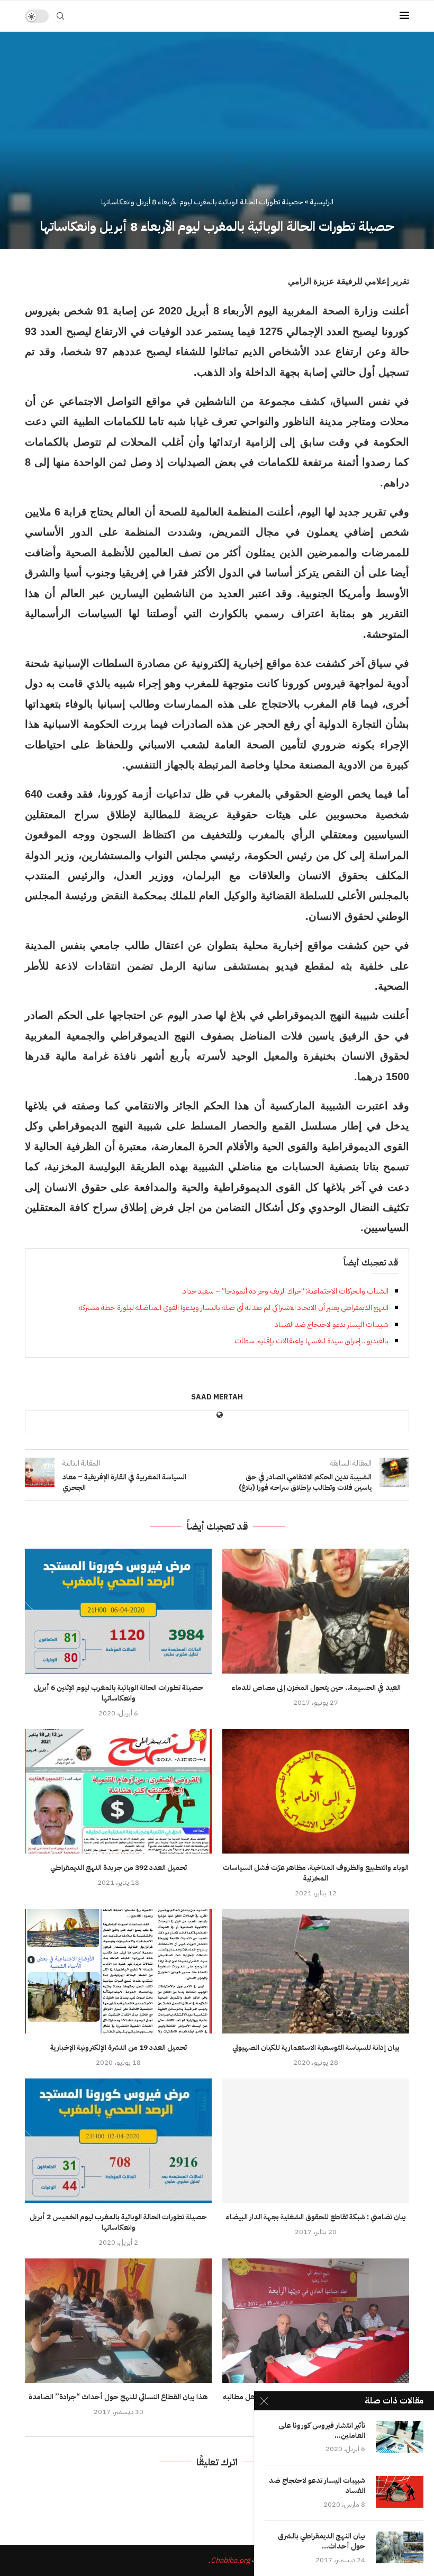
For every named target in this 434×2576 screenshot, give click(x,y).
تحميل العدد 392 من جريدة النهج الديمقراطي (119, 1868)
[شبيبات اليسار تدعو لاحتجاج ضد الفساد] (400, 2492)
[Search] (60, 16)
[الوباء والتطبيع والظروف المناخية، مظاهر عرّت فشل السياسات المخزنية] (316, 1791)
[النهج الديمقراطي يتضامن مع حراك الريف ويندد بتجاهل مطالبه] (316, 2321)
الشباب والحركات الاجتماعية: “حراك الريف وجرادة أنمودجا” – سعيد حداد (286, 1291)
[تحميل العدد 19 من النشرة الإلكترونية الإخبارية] (118, 1971)
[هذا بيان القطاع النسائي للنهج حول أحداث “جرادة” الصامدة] (118, 2321)
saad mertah (217, 1398)
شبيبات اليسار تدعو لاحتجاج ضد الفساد (332, 1325)
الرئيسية (322, 202)
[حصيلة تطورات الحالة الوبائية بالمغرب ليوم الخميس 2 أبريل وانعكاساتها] (118, 2141)
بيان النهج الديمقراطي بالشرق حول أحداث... (322, 2542)
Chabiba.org (230, 2560)
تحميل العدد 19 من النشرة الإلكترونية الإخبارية (119, 2048)
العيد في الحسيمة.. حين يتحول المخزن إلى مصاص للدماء (316, 1688)
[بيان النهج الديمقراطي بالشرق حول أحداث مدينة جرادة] (400, 2547)
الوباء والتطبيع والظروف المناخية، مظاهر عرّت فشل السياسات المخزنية (316, 1873)
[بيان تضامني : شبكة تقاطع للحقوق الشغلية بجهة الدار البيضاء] (316, 2141)
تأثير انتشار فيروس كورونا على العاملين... (322, 2431)
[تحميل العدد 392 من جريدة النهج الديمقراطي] (118, 1791)
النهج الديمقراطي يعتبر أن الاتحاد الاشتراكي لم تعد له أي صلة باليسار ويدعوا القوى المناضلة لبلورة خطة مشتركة (234, 1308)
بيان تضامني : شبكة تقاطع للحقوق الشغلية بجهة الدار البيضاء (316, 2217)
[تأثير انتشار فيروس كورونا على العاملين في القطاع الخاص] (400, 2437)
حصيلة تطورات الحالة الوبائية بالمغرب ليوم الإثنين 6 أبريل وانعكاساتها (119, 1693)
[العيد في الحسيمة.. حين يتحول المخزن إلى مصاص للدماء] (316, 1611)
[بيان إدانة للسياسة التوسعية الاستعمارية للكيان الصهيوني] (316, 1971)
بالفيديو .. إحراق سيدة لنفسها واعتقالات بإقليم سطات (311, 1341)
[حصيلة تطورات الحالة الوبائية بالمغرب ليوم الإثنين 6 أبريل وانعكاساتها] (118, 1611)
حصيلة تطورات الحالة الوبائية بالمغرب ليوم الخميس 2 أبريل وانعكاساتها (118, 2222)
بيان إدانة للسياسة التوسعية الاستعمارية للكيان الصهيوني (316, 2048)
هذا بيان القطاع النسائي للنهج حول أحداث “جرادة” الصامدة (118, 2397)
